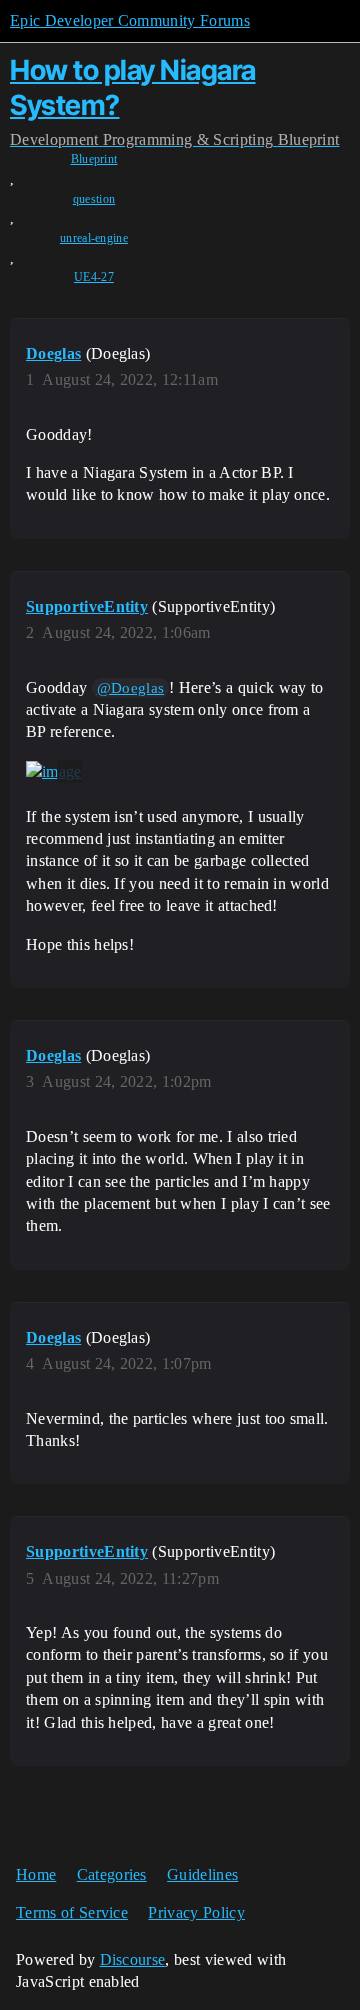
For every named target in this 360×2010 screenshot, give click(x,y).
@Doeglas (131, 688)
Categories (112, 1874)
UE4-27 (94, 277)
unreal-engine (94, 238)
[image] (54, 772)
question (94, 199)
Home (36, 1874)
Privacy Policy (196, 1912)
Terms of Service (72, 1912)
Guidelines (202, 1874)
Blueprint (94, 159)
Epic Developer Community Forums (130, 20)
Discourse (133, 1959)
